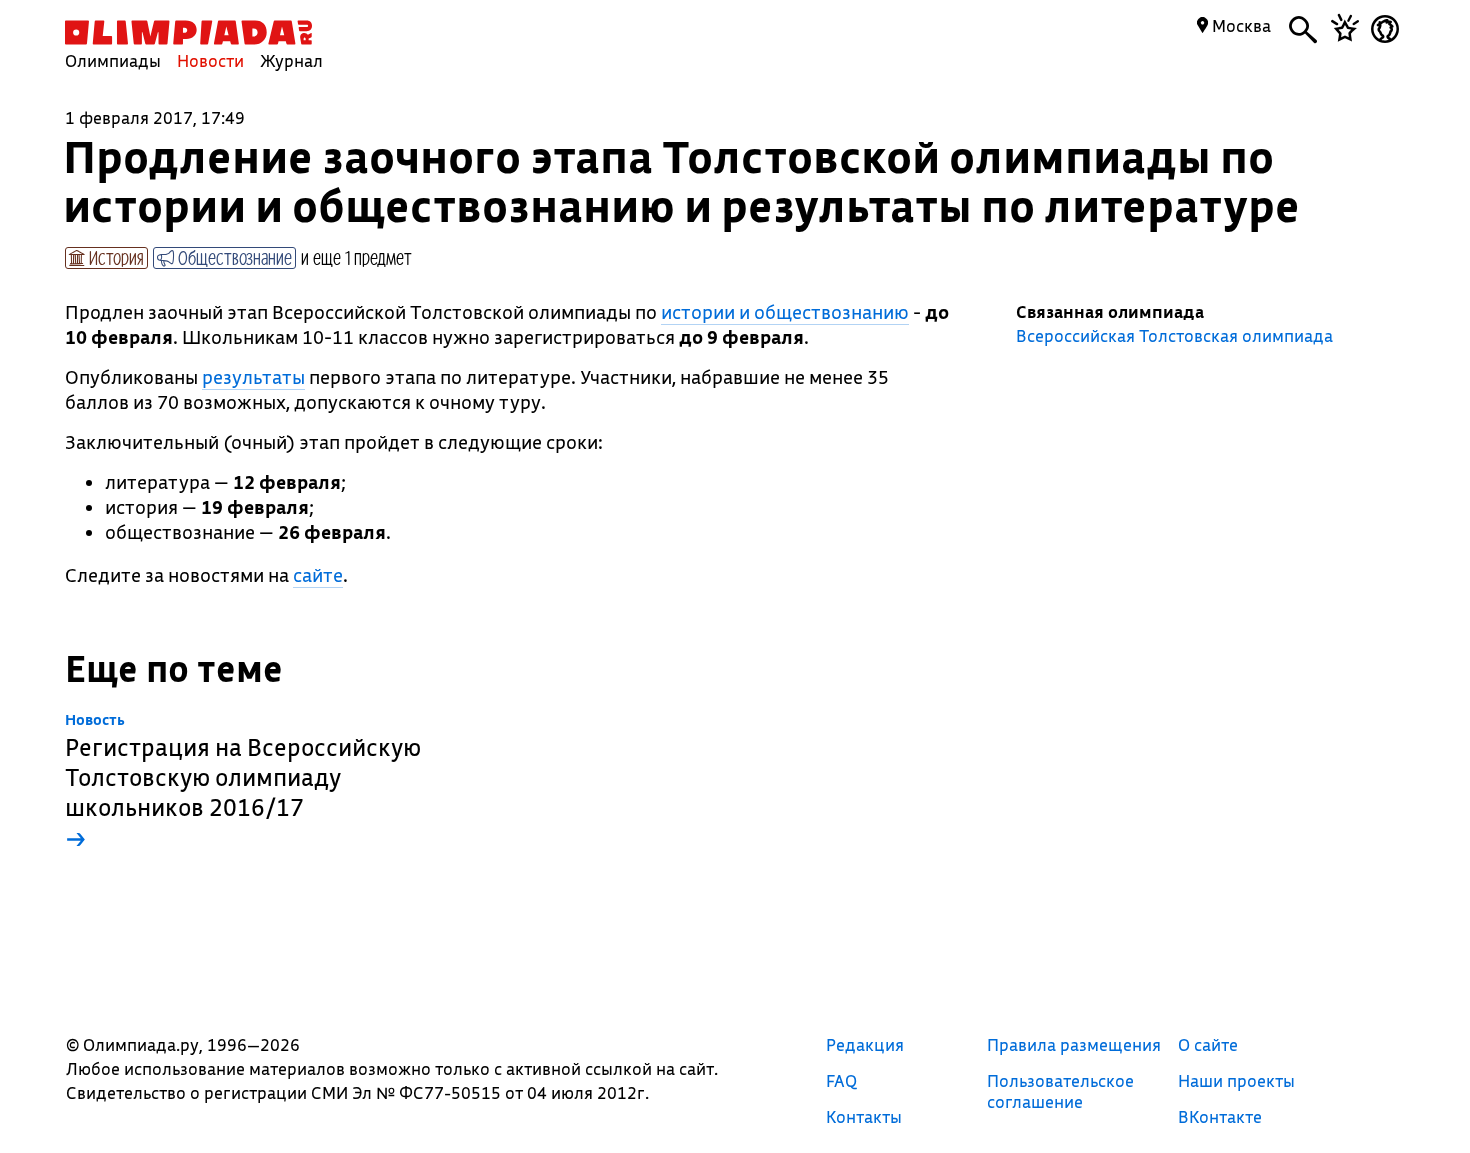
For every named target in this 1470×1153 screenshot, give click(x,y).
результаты (253, 377)
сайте (318, 575)
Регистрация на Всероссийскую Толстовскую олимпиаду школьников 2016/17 (243, 782)
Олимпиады (113, 60)
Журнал (291, 60)
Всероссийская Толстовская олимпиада (1174, 336)
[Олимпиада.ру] (188, 32)
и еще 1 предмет (356, 257)
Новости (210, 60)
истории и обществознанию (785, 312)
